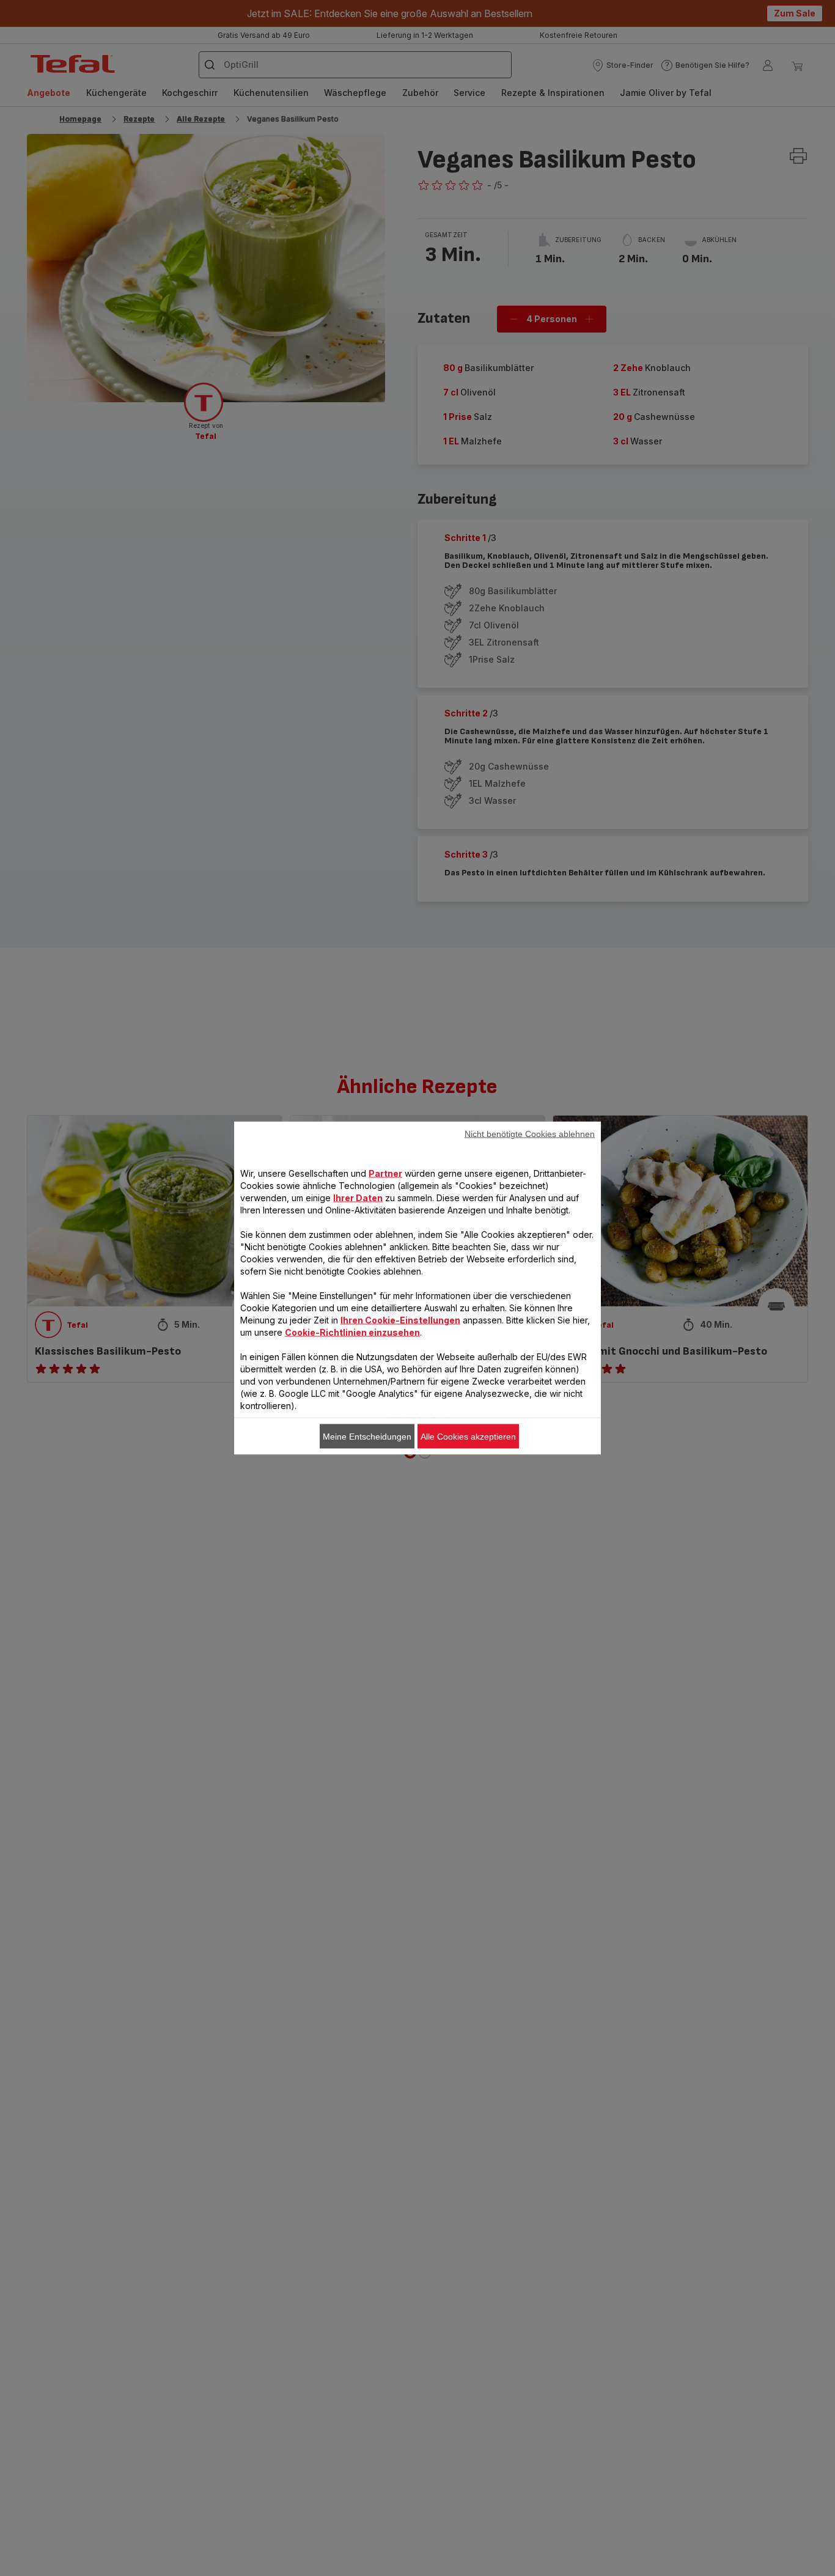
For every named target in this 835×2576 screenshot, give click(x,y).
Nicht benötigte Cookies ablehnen (530, 1134)
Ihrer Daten (358, 1198)
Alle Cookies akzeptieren (468, 1437)
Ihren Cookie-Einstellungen (400, 1320)
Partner (385, 1173)
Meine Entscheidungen (367, 1437)
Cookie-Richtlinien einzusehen (352, 1332)
